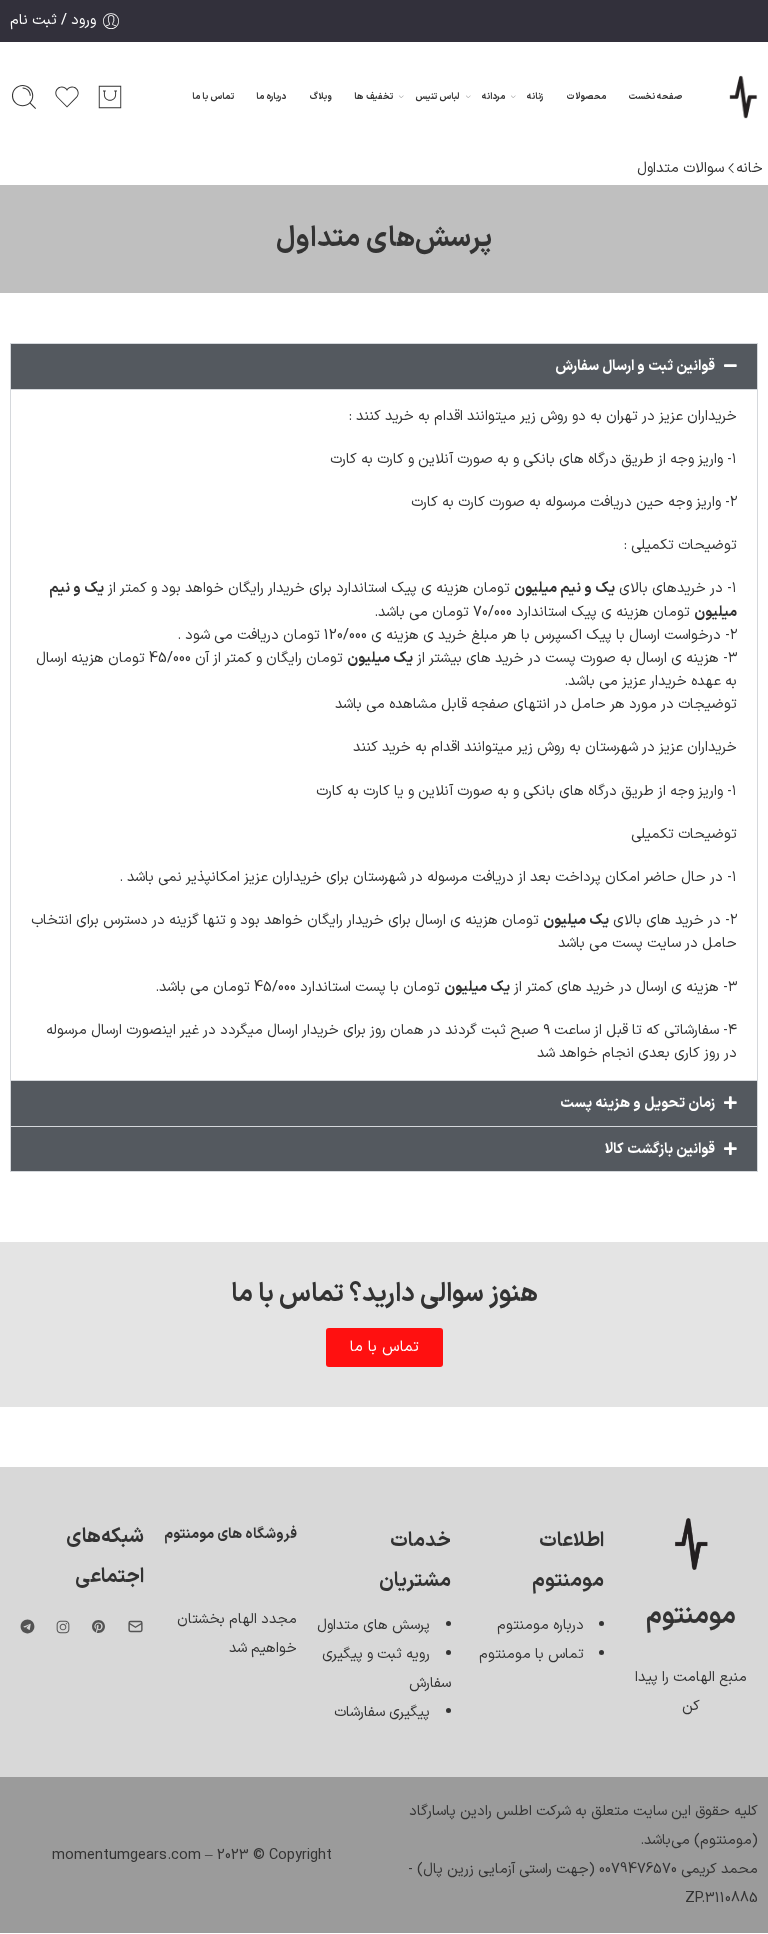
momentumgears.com (126, 1855)
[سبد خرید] (110, 97)
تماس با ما (213, 97)
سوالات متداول (680, 168)
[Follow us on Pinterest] (99, 1627)
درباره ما (271, 97)
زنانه (535, 97)
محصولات (586, 97)
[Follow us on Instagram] (63, 1627)
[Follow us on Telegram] (27, 1626)
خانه (749, 168)
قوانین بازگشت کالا (660, 1149)
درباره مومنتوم (540, 1625)
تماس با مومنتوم (531, 1654)
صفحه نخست (655, 97)
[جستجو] (24, 97)
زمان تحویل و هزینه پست (637, 1103)
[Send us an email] (135, 1626)
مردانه (493, 97)
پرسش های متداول (373, 1625)
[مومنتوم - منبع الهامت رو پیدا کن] (743, 97)
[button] (384, 366)
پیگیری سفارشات (382, 1712)
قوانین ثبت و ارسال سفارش (635, 366)
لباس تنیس (437, 97)
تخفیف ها (373, 97)
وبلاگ (320, 97)
